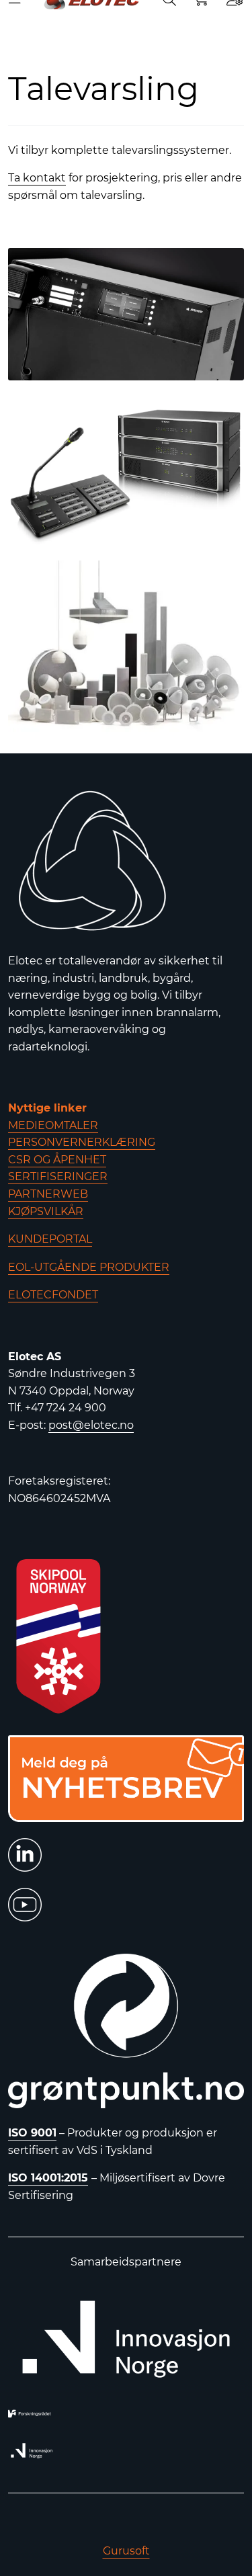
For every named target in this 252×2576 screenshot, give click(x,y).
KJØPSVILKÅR (46, 1211)
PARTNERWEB (48, 1194)
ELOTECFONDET (53, 1295)
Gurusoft (126, 2551)
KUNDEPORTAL (50, 1239)
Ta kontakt (37, 178)
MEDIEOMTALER (53, 1125)
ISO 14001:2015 (48, 2178)
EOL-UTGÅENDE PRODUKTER (89, 1267)
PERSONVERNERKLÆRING (82, 1142)
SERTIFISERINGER (58, 1176)
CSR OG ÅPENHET (57, 1160)
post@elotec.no (91, 1425)
